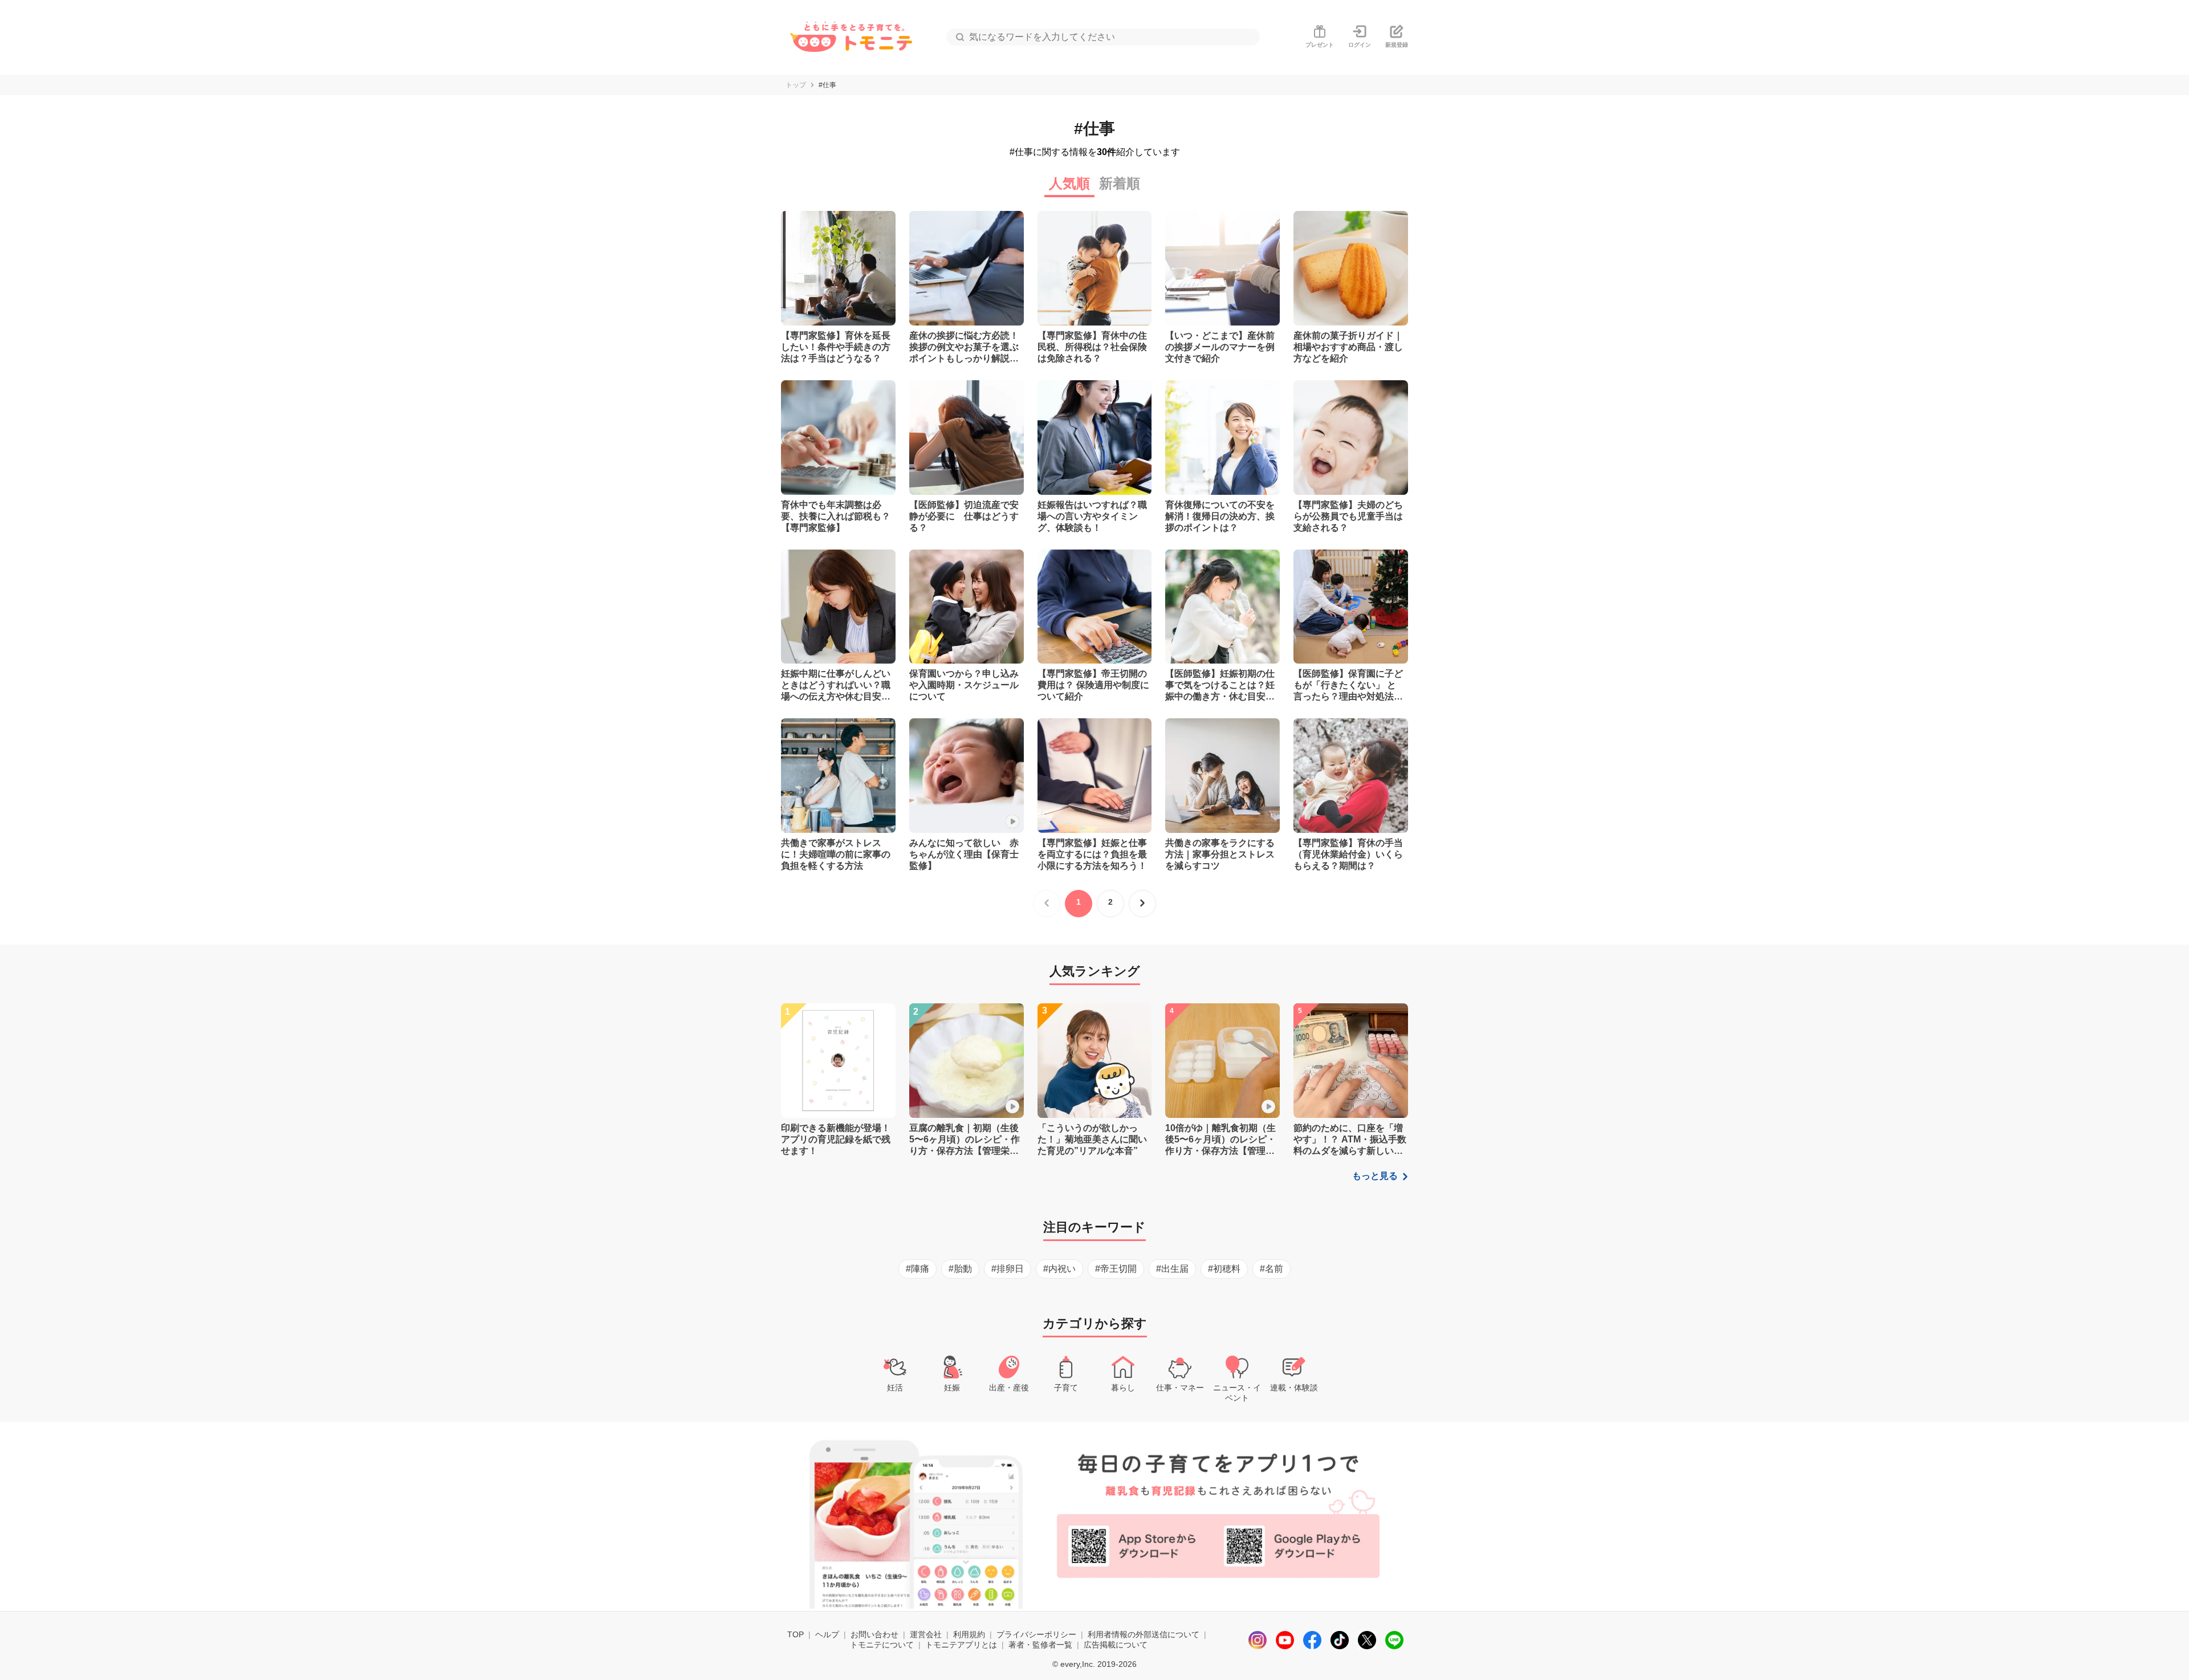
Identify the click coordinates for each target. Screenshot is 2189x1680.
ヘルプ (827, 1634)
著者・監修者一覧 (1040, 1645)
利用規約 (969, 1634)
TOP (796, 1634)
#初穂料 (1224, 1269)
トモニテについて (882, 1645)
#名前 (1272, 1269)
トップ (796, 85)
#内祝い (1059, 1269)
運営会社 (926, 1634)
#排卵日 (1008, 1269)
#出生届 (1172, 1269)
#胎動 (960, 1269)
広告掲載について (1116, 1645)
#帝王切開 (1116, 1269)
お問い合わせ (874, 1634)
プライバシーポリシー (1036, 1634)
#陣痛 (917, 1269)
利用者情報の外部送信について (1144, 1634)
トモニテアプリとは (961, 1645)
